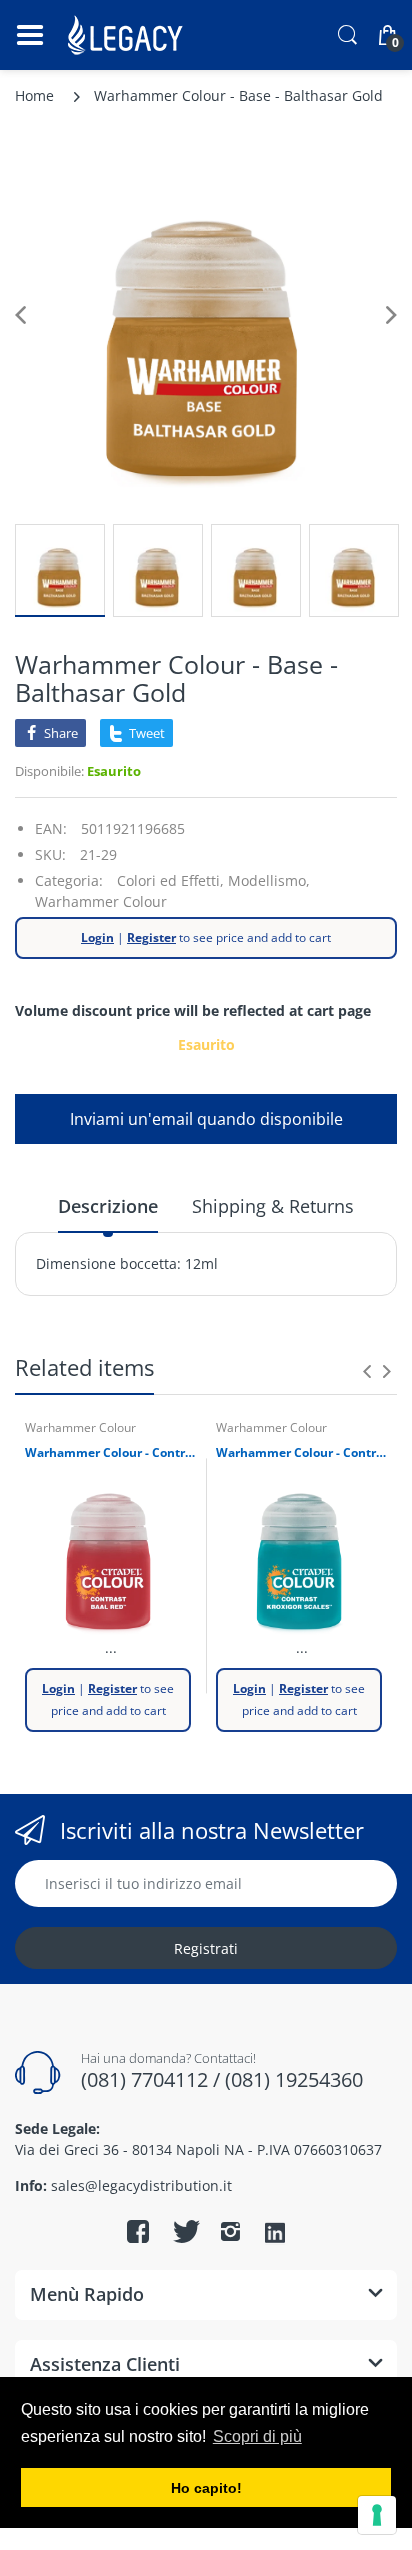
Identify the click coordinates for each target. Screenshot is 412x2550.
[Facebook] (138, 2231)
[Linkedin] (275, 2234)
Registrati (206, 1948)
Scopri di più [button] (257, 2436)
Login (97, 937)
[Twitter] (184, 2231)
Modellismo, (269, 880)
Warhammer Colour (101, 901)
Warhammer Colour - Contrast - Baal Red (110, 1453)
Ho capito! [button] (206, 2488)
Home (34, 95)
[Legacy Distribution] (127, 35)
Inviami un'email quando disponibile (206, 1119)
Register (151, 937)
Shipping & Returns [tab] (273, 1206)
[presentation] (367, 1371)
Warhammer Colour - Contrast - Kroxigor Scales (301, 1453)
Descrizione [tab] (108, 1206)
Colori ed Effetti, (170, 880)
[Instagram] (230, 2231)
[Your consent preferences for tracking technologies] (377, 2515)
